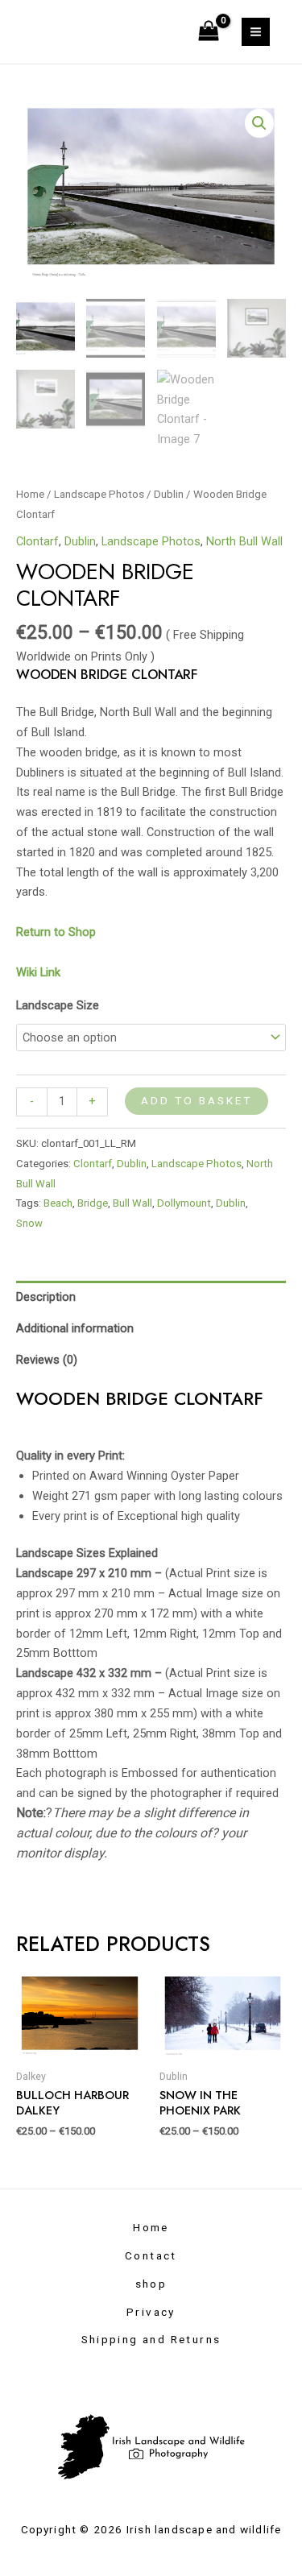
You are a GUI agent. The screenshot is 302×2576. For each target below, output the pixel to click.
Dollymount (184, 1203)
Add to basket (197, 1100)
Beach (58, 1203)
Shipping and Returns (151, 2339)
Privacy (151, 2312)
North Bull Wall (244, 541)
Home (30, 494)
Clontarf (37, 541)
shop (151, 2284)
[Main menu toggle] (256, 32)
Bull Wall (132, 1203)
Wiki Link (38, 972)
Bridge (93, 1203)
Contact (151, 2255)
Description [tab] (46, 1297)
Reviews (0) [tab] (47, 1360)
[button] (259, 123)
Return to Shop (58, 932)
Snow (29, 1223)
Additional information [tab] (75, 1328)
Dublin (169, 494)
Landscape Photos (99, 494)
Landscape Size (58, 1005)
